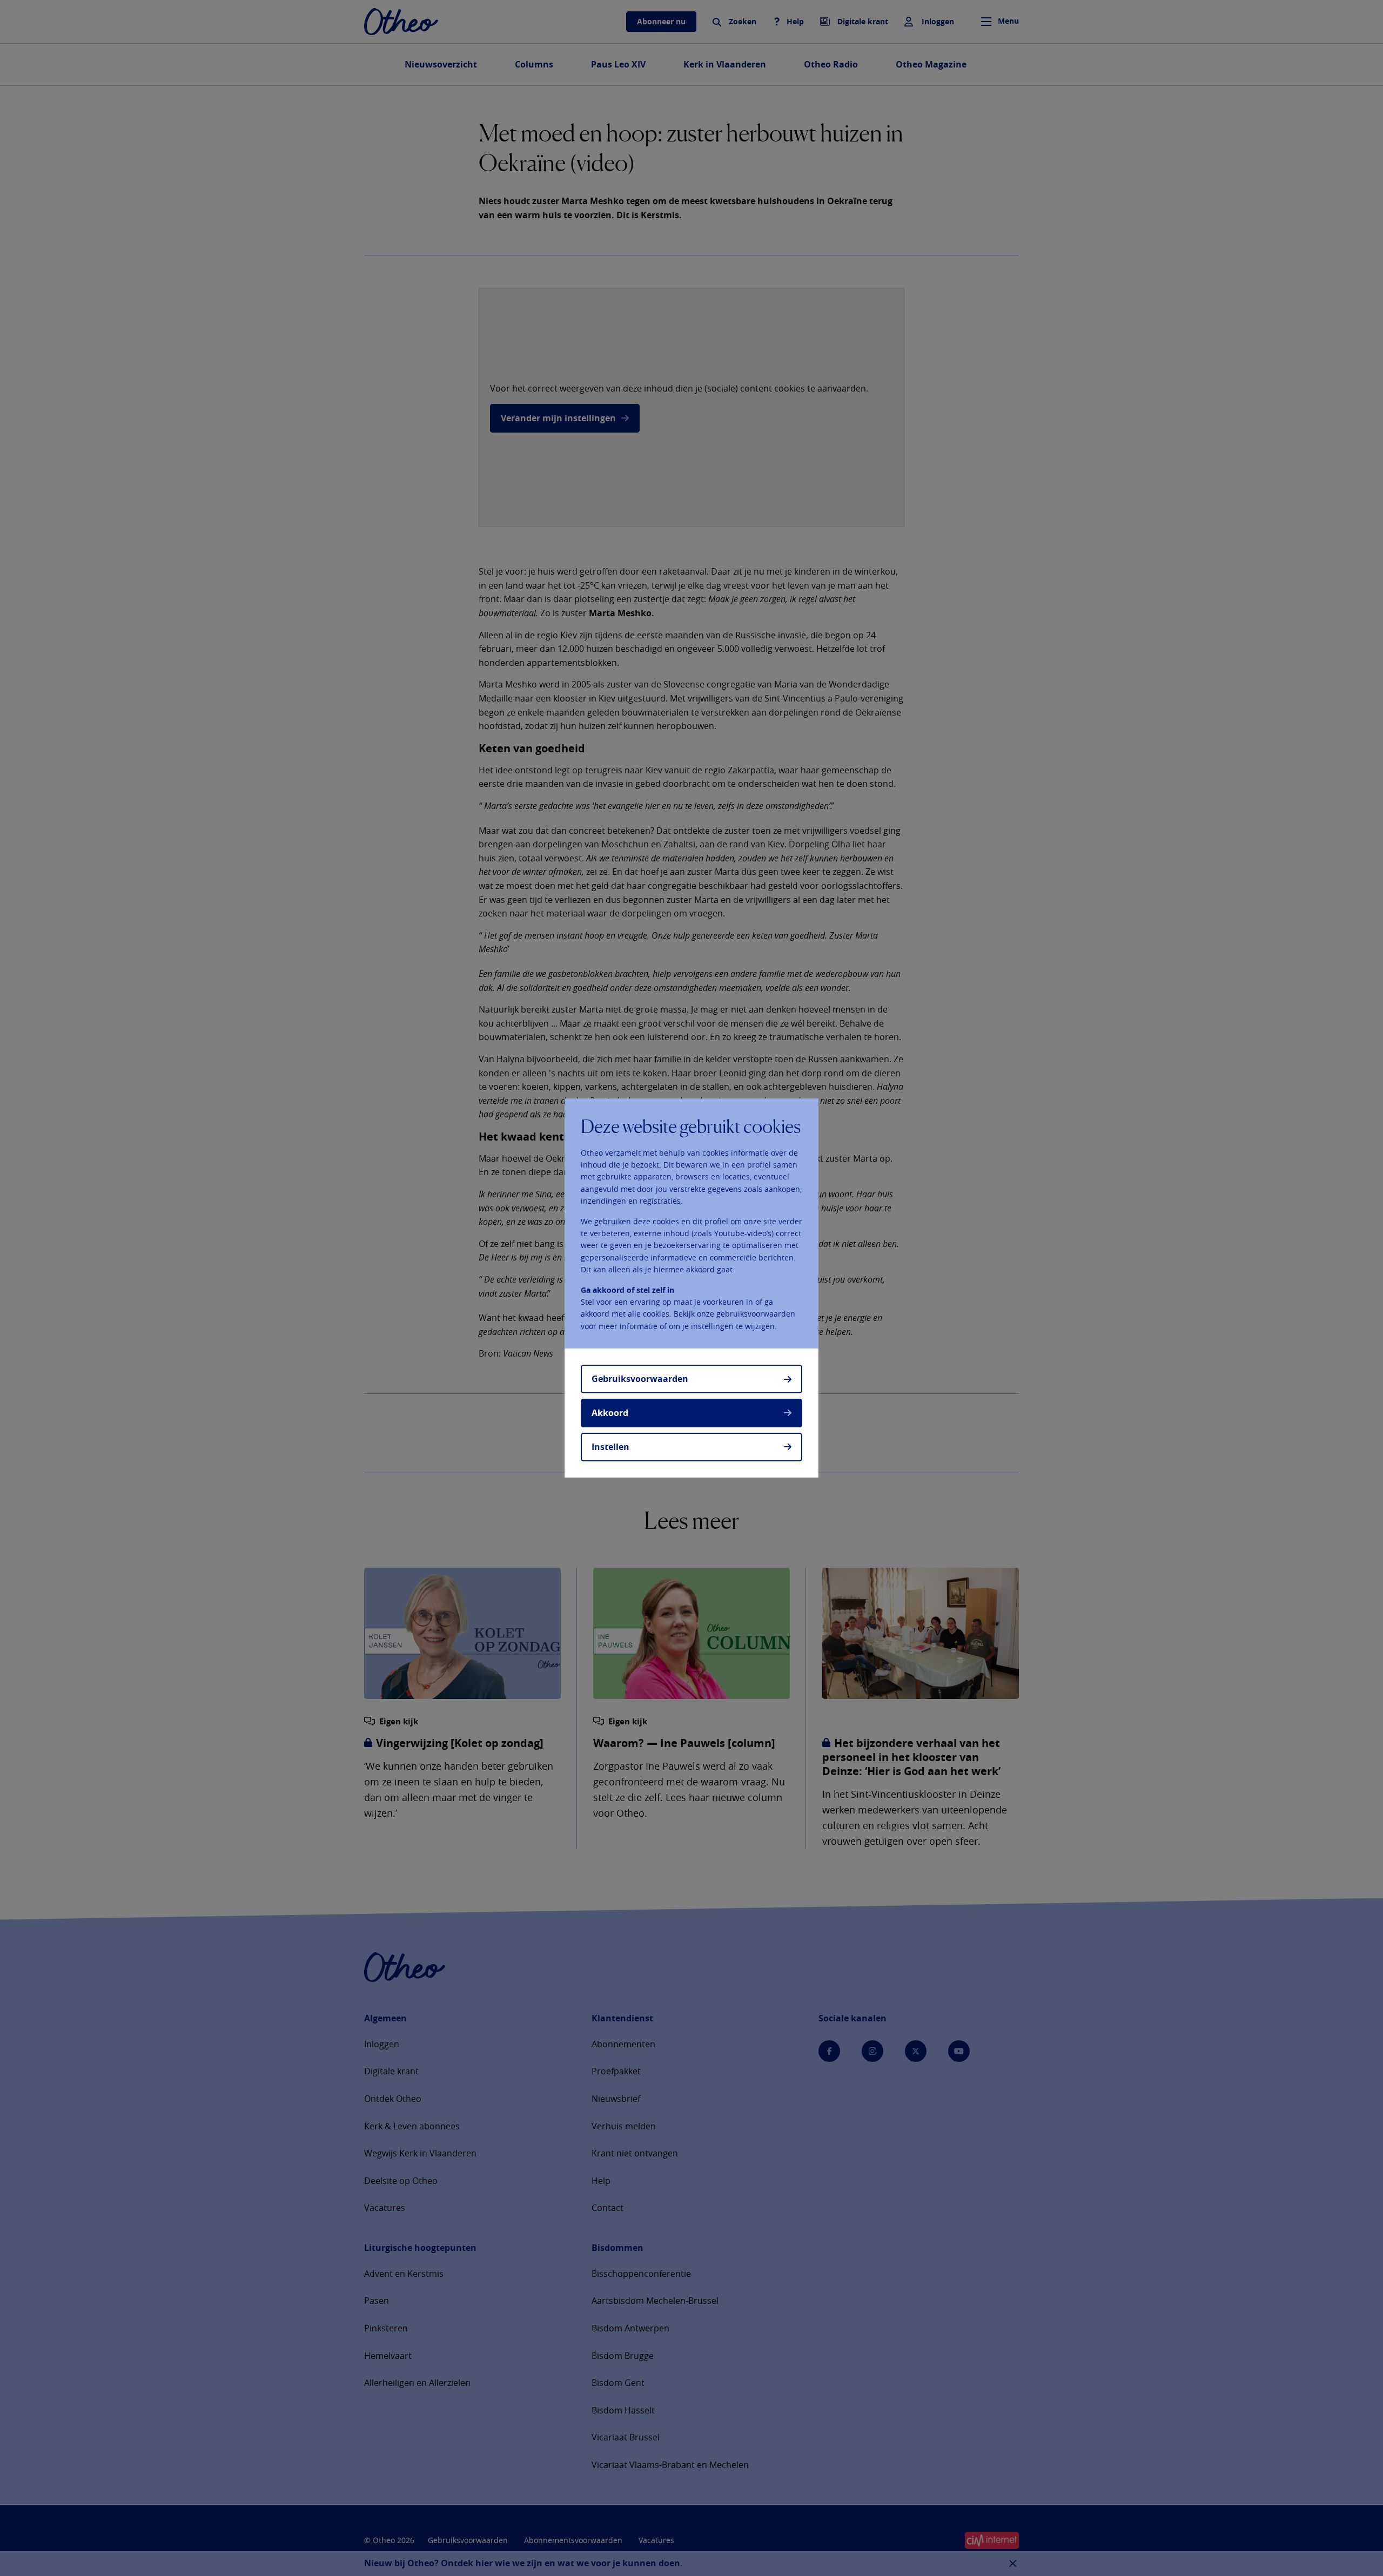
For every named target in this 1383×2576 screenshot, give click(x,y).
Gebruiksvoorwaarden (640, 1379)
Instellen (610, 1447)
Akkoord (610, 1413)
